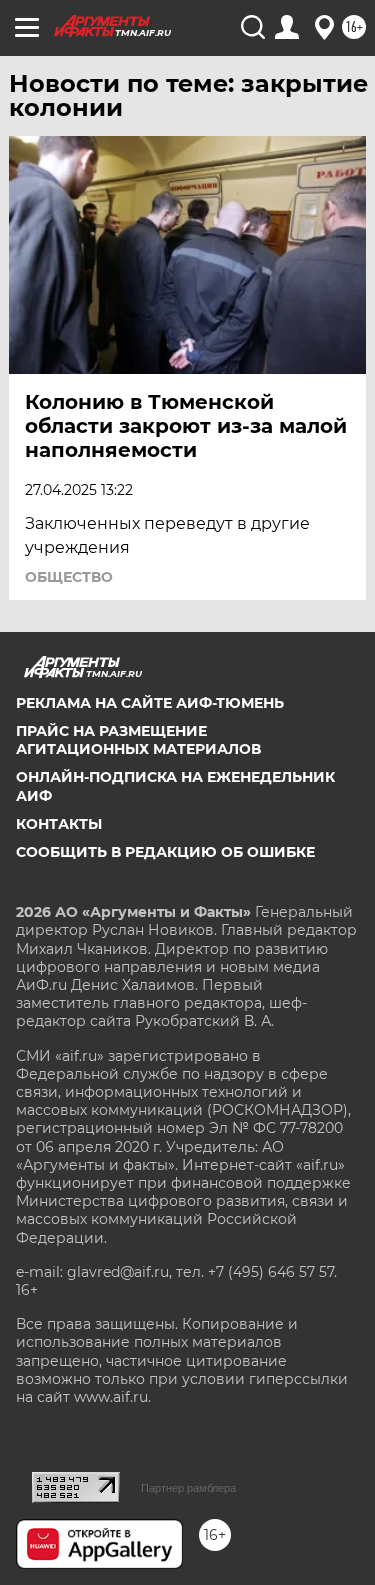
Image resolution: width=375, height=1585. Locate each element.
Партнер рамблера (188, 1488)
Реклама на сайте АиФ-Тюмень (150, 703)
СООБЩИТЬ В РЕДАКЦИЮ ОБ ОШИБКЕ (165, 852)
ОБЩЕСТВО (69, 577)
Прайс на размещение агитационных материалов (138, 740)
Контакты (59, 824)
